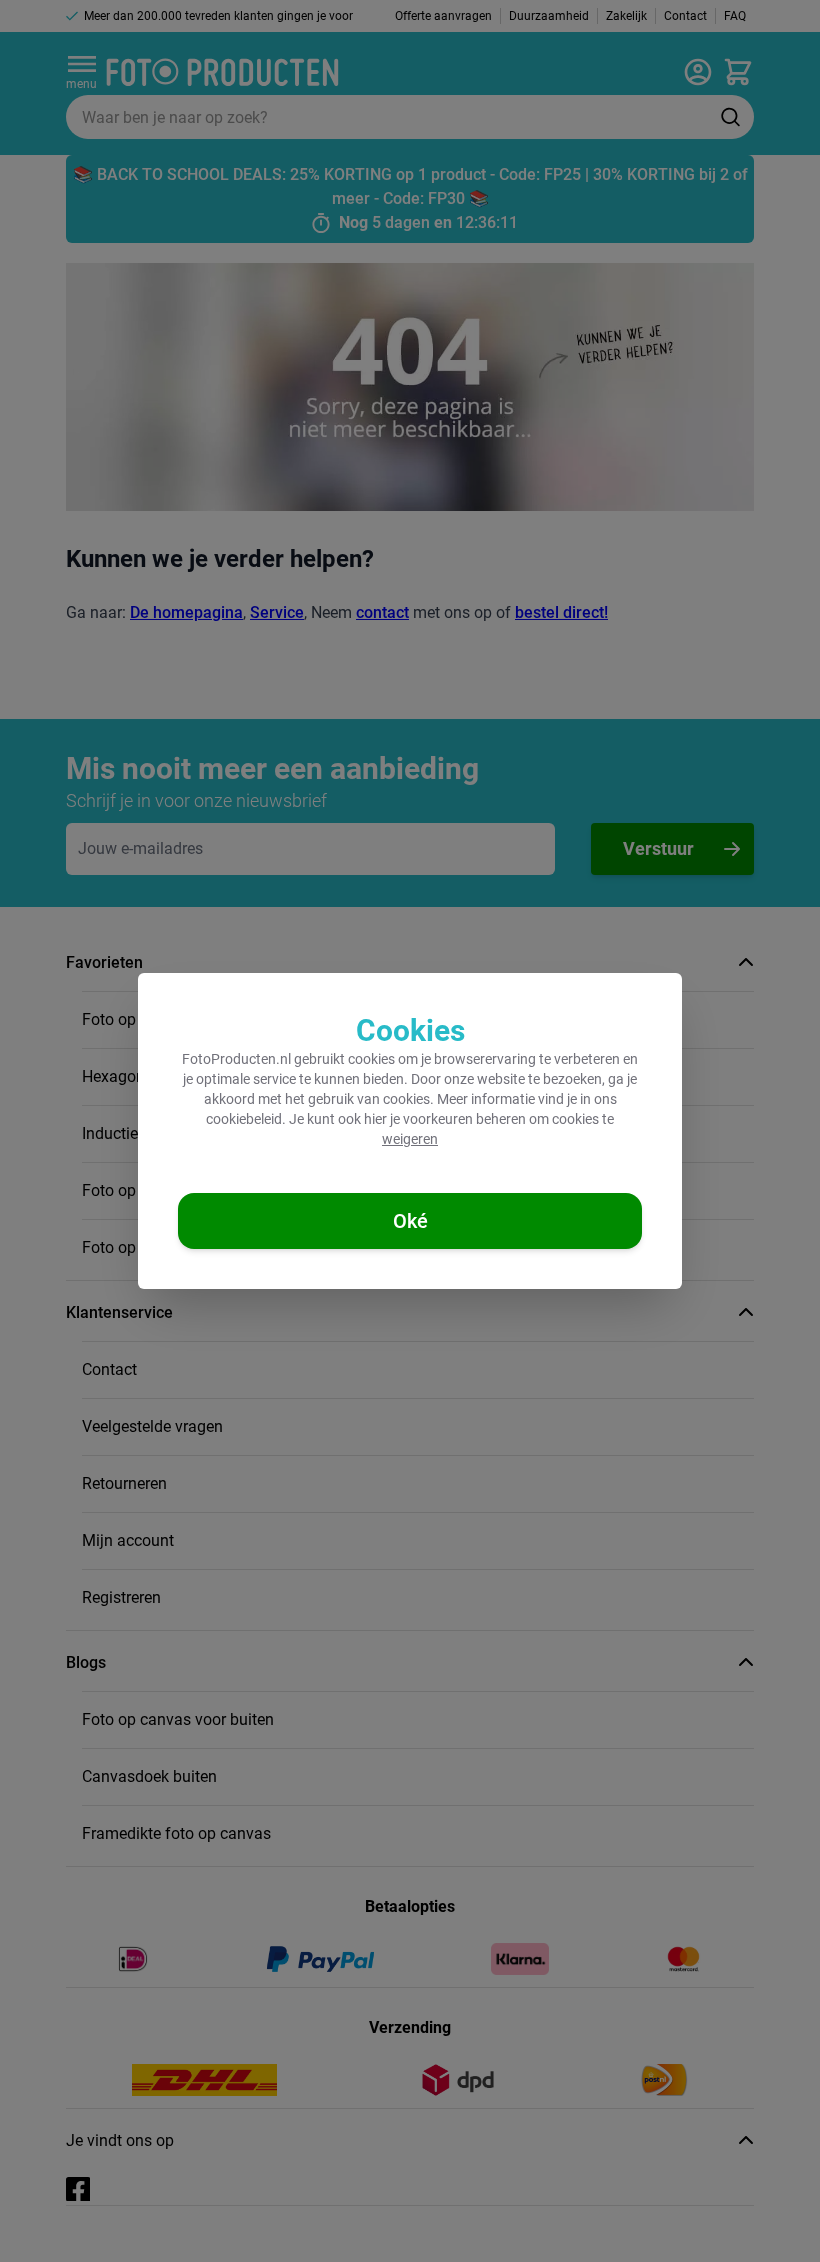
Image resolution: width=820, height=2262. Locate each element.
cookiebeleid (244, 1119)
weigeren (410, 1139)
